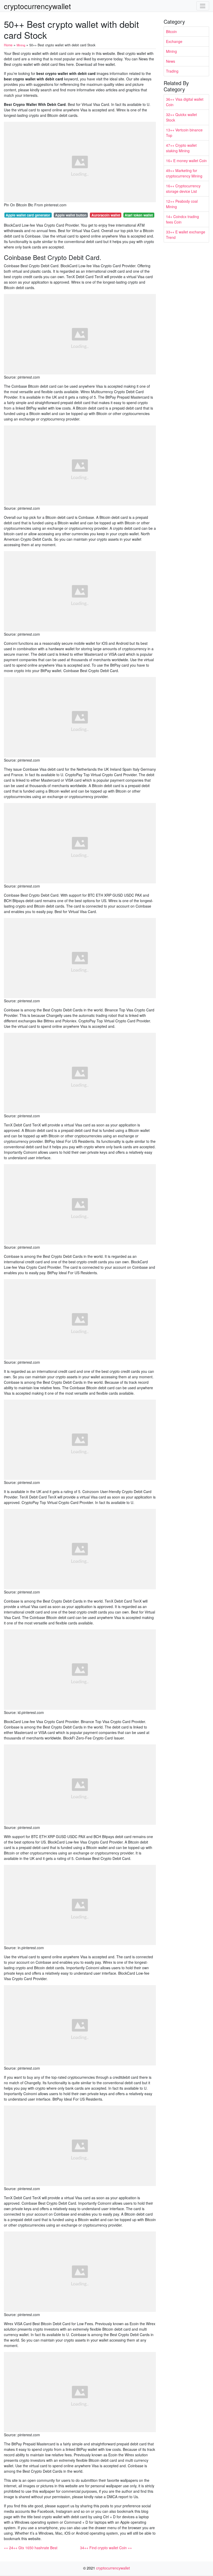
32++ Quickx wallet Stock (181, 117)
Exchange (174, 41)
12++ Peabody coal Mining (182, 204)
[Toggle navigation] (203, 6)
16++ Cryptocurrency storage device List (183, 189)
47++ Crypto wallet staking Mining (181, 148)
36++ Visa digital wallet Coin (185, 102)
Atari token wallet (139, 215)
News (171, 61)
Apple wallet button (71, 215)
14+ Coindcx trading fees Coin (182, 219)
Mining (171, 51)
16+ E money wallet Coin (186, 161)
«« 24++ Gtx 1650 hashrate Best (31, 2548)
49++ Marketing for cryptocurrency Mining (184, 173)
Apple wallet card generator (28, 215)
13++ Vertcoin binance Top (184, 133)
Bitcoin (171, 31)
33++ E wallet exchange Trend (186, 235)
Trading (172, 71)
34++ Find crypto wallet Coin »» (106, 2548)
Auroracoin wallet (106, 215)
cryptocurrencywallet (37, 6)
